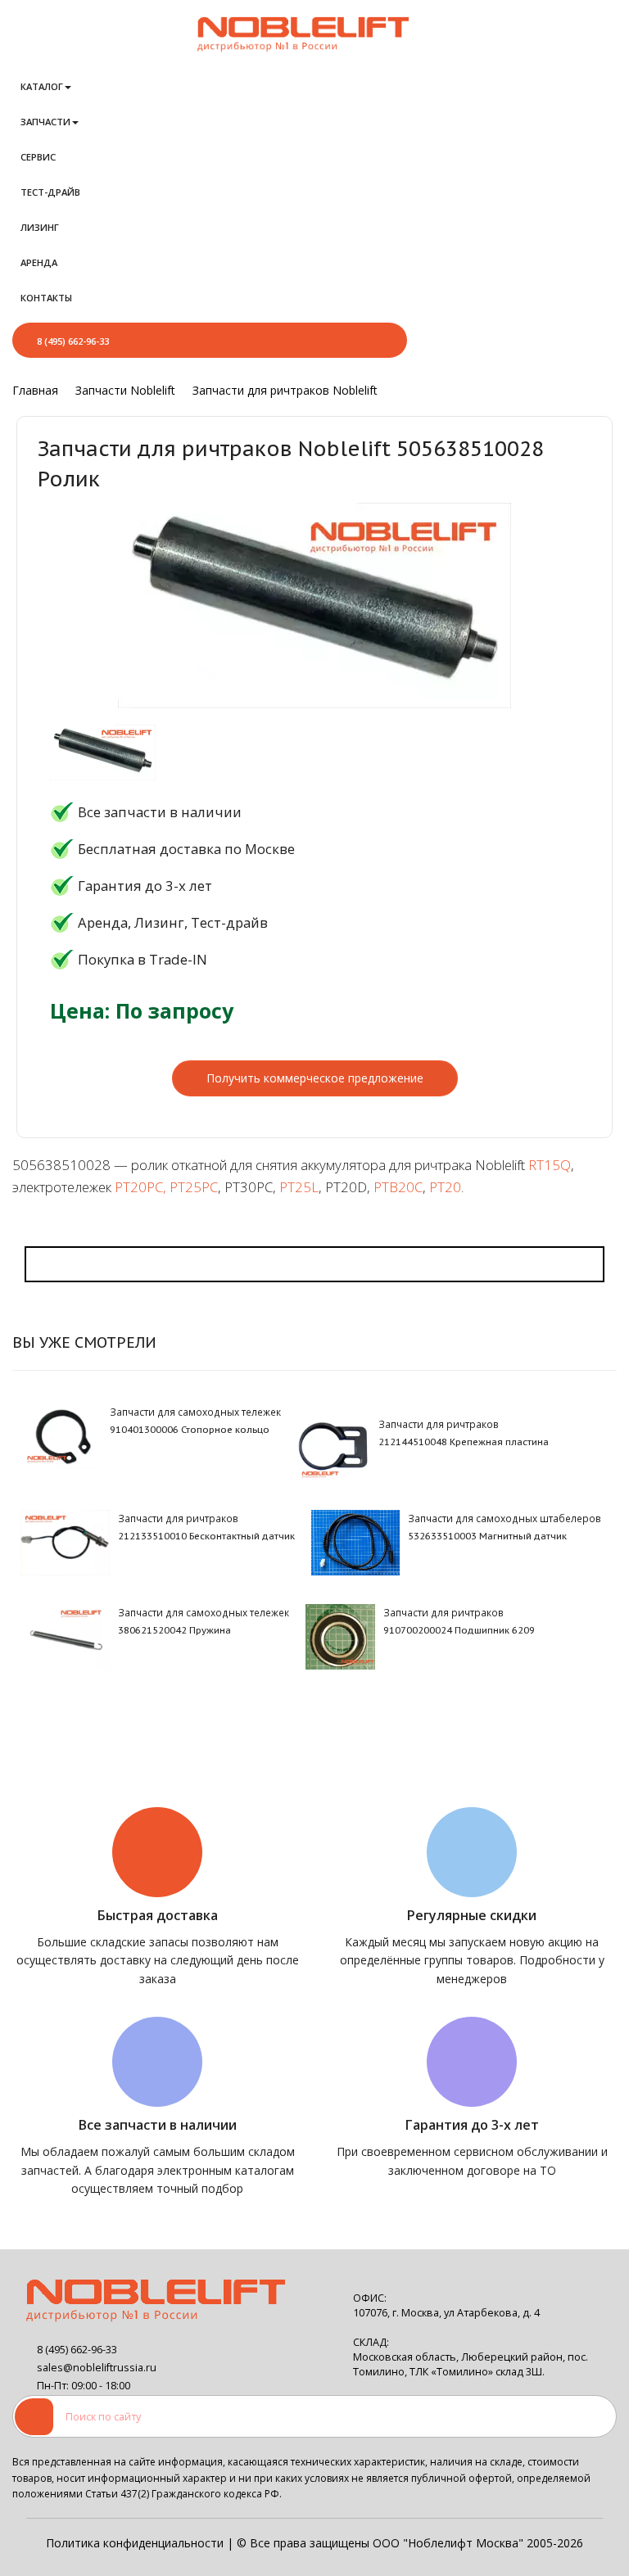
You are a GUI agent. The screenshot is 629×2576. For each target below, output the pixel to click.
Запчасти (45, 122)
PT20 (445, 1187)
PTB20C (398, 1187)
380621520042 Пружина (174, 1630)
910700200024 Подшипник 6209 (459, 1630)
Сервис (38, 157)
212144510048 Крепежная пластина (464, 1442)
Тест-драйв (50, 192)
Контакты (46, 298)
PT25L (299, 1187)
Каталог (42, 86)
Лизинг (40, 227)
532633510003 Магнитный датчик (487, 1536)
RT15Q (550, 1165)
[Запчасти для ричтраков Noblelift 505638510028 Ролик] (103, 752)
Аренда (39, 262)
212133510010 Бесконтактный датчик (206, 1536)
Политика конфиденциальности (135, 2543)
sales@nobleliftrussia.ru (97, 2368)
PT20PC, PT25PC (166, 1187)
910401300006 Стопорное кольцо (190, 1430)
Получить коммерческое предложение (315, 1078)
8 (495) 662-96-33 (73, 341)
